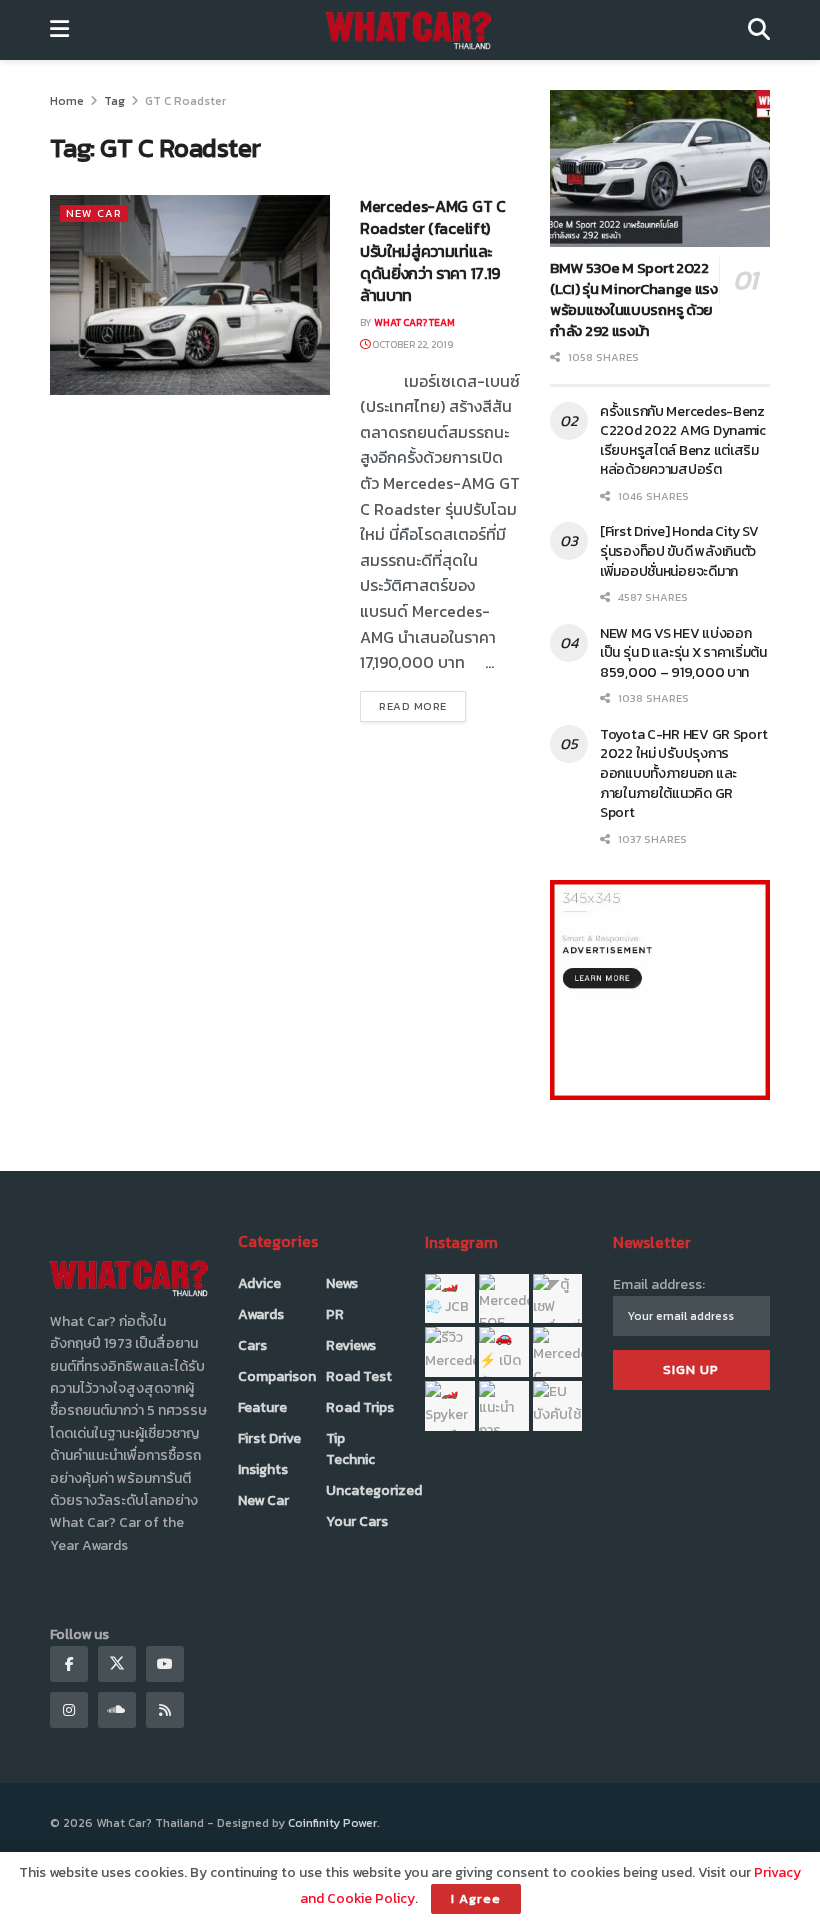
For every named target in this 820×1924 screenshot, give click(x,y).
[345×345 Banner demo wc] (660, 989)
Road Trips (360, 1407)
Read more (422, 705)
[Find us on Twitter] (117, 1664)
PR (335, 1314)
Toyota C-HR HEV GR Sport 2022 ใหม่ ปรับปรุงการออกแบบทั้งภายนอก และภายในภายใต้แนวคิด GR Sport (683, 773)
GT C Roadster (185, 101)
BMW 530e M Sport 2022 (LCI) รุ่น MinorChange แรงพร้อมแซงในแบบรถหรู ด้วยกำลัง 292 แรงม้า (634, 299)
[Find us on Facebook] (69, 1664)
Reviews (351, 1345)
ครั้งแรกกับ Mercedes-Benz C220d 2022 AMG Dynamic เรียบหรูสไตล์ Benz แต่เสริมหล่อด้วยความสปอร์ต (683, 441)
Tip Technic (350, 1449)
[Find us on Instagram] (69, 1710)
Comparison (277, 1376)
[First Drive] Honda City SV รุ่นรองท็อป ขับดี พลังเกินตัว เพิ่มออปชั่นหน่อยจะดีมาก (679, 551)
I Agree (476, 1898)
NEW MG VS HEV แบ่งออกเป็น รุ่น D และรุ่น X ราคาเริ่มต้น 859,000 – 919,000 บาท (683, 653)
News (342, 1283)
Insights (263, 1469)
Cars (252, 1345)
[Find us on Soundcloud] (117, 1710)
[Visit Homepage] (408, 30)
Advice (259, 1283)
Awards (261, 1314)
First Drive (269, 1438)
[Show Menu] (59, 30)
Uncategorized (374, 1490)
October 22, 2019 (411, 344)
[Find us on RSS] (165, 1710)
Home (67, 101)
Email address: (659, 1284)
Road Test (359, 1376)
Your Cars (357, 1521)
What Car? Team (414, 322)
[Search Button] (759, 30)
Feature (262, 1407)
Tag (114, 101)
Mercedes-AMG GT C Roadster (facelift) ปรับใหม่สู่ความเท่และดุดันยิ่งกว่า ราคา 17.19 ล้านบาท (433, 251)
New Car (94, 213)
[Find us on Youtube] (165, 1664)
